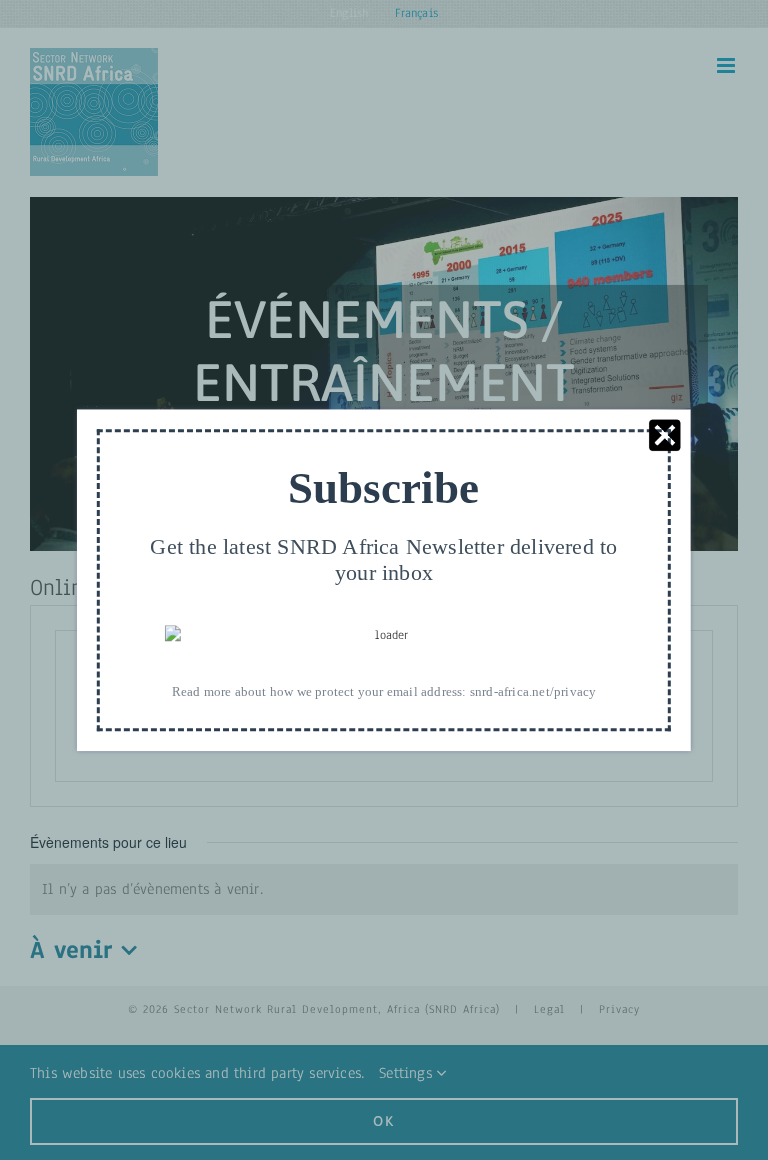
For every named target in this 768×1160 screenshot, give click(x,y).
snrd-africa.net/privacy (533, 691)
